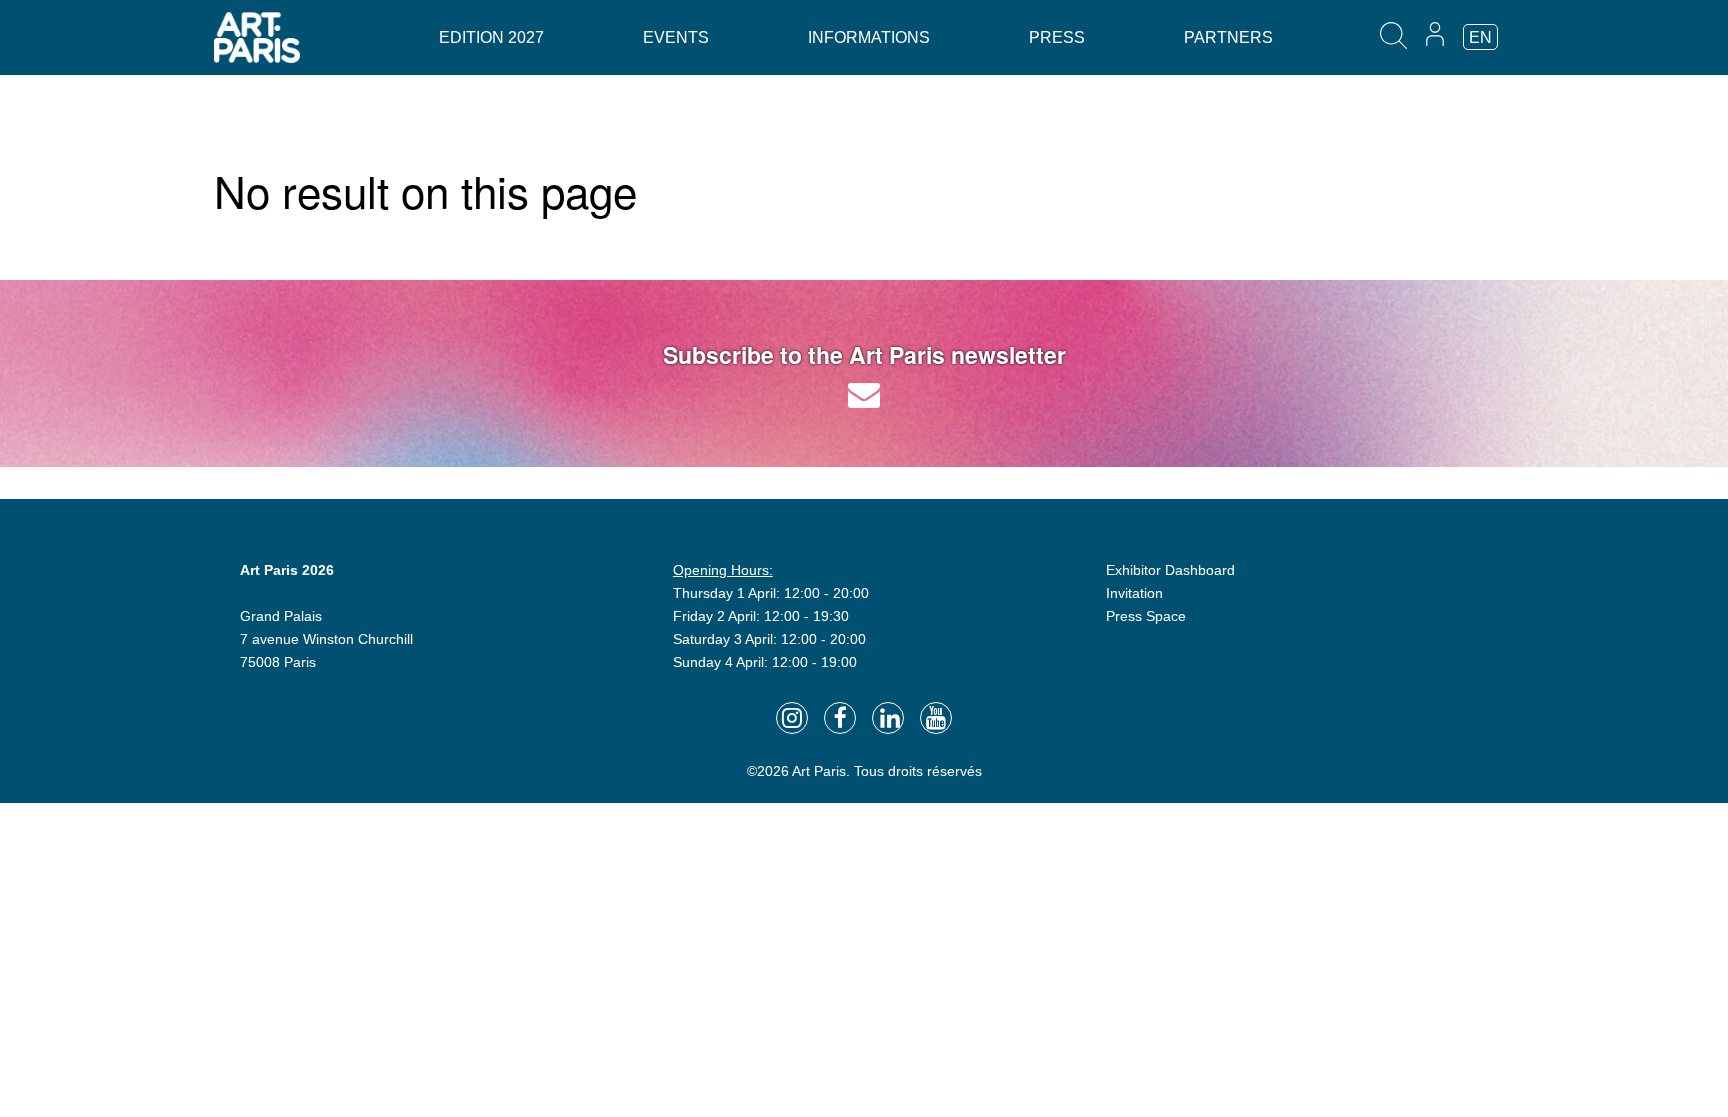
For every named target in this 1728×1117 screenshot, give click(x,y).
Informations (869, 37)
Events (676, 37)
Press (1057, 37)
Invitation (1134, 593)
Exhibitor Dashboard (1170, 570)
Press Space (1146, 616)
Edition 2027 (491, 37)
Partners (1228, 37)
